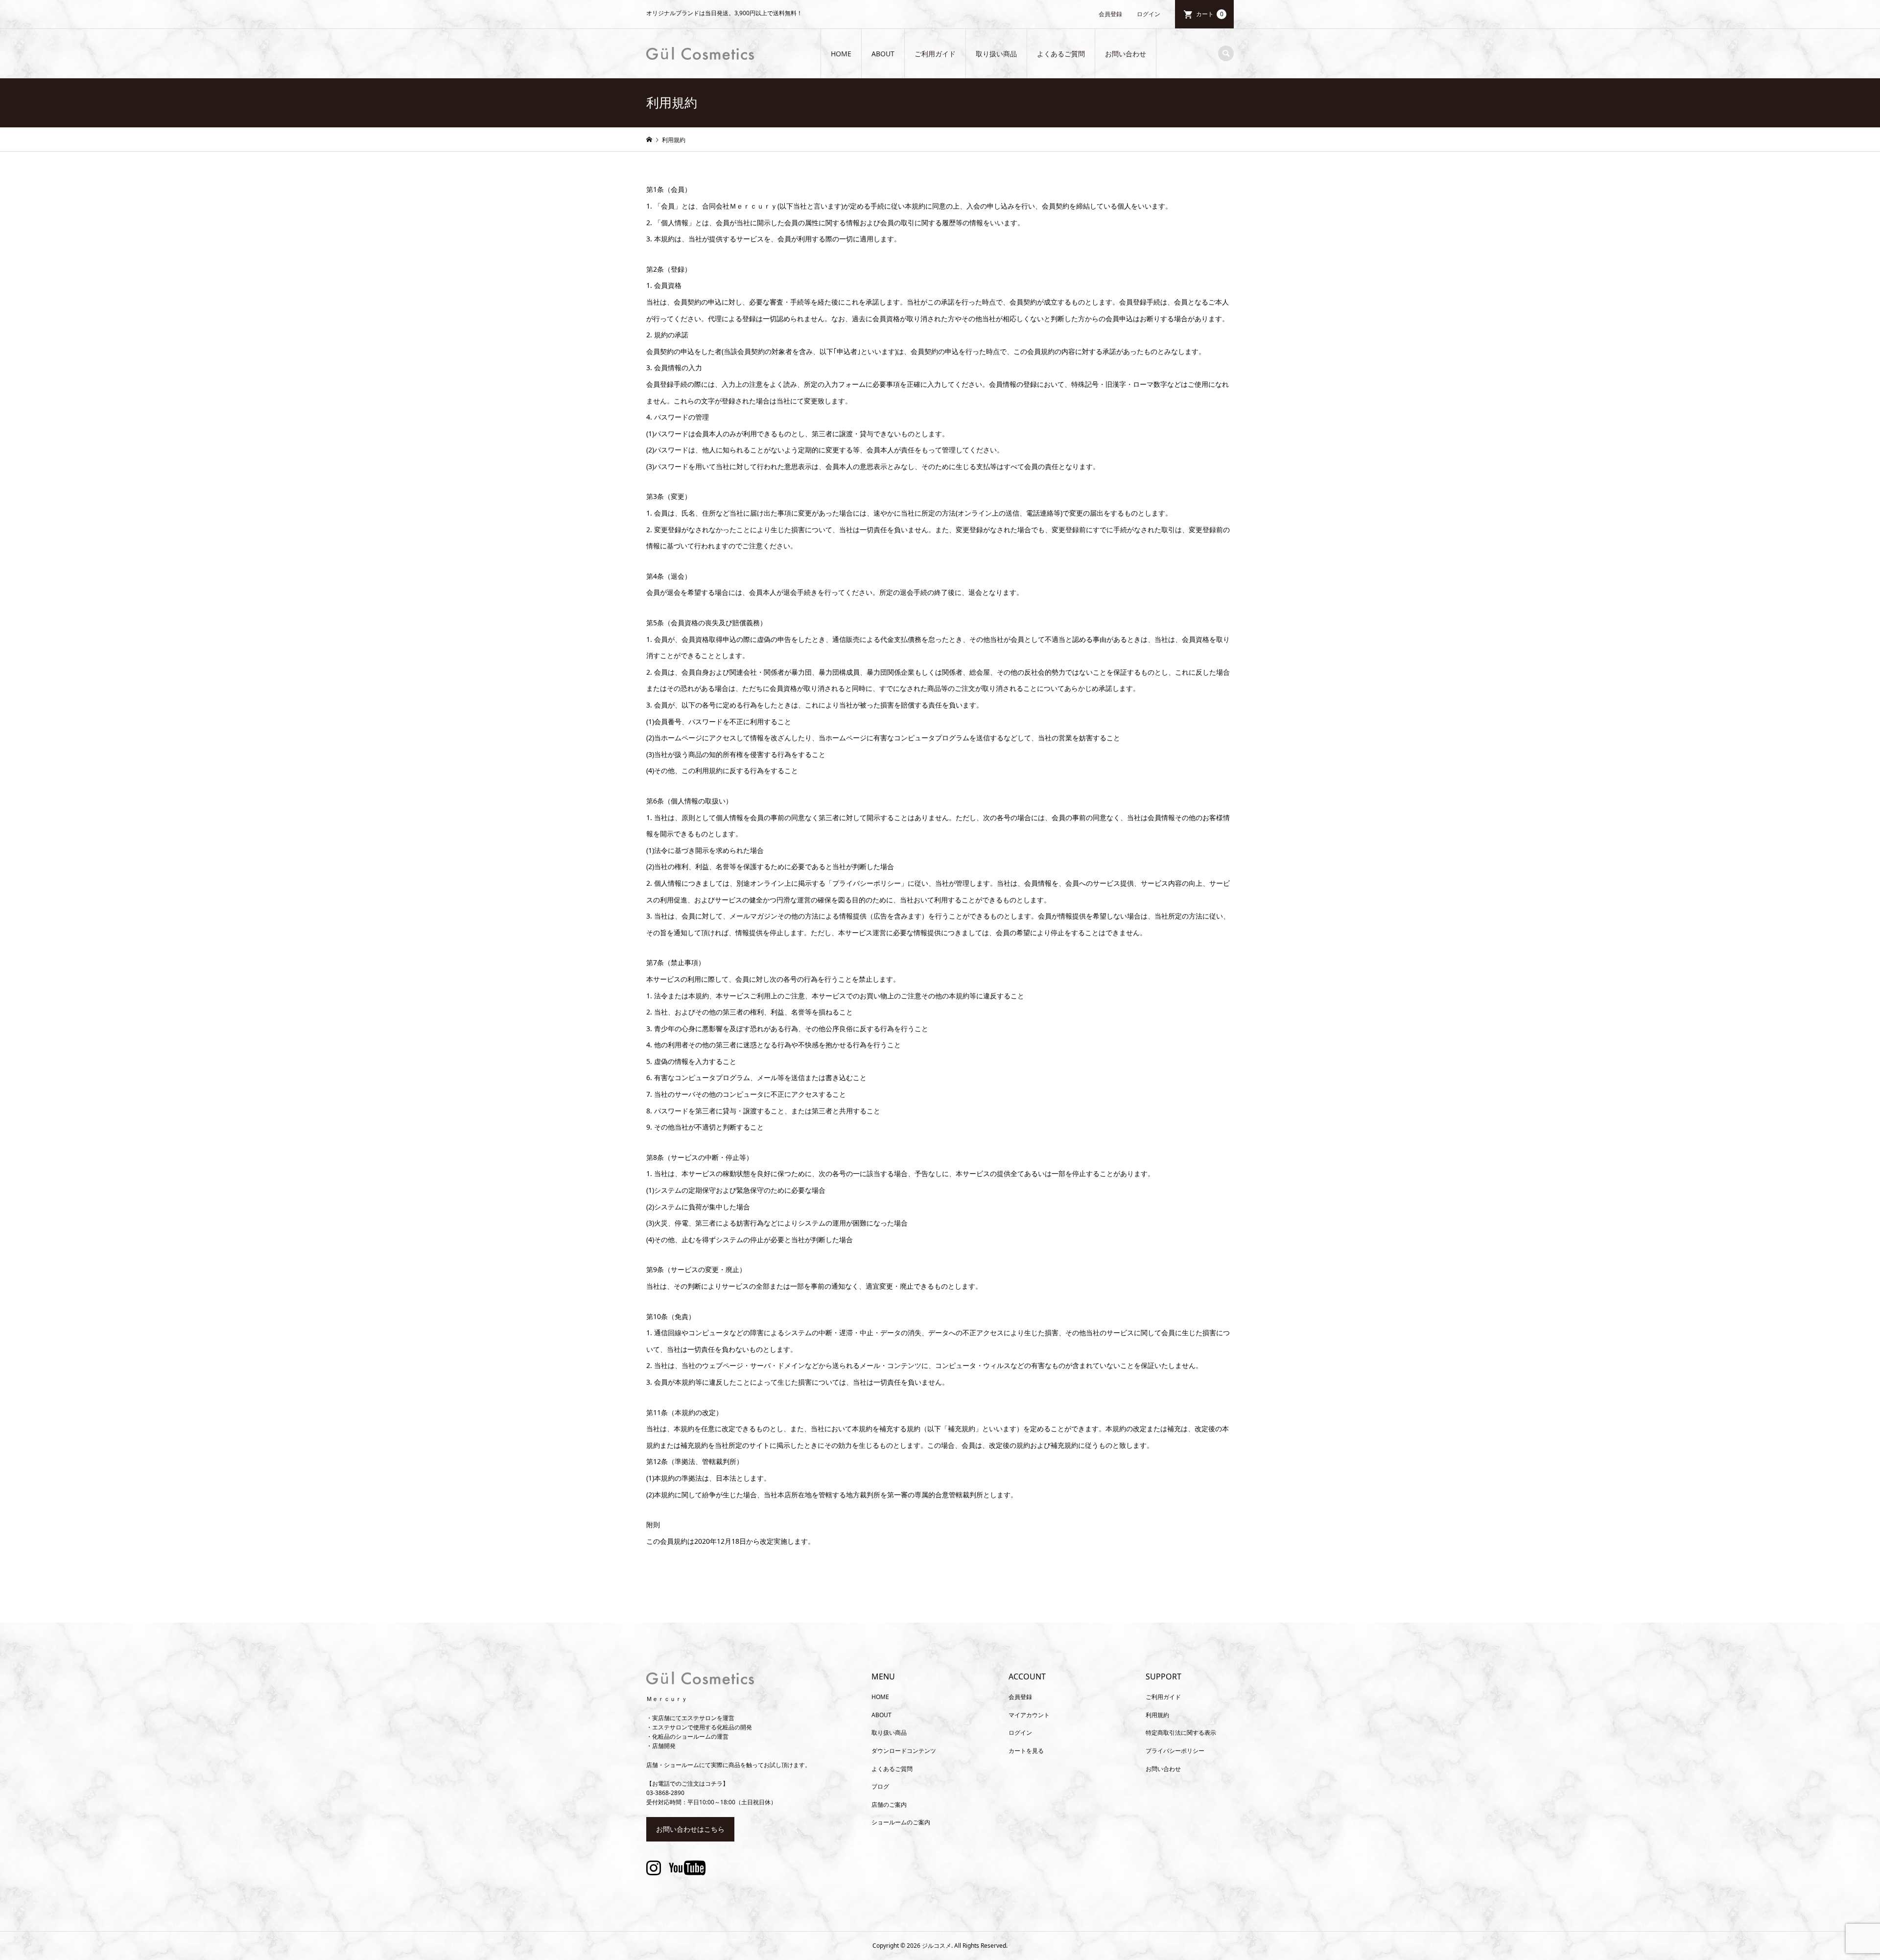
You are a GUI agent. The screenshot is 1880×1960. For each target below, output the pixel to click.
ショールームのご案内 (901, 1822)
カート (1210, 14)
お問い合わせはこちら (690, 1829)
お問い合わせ (1126, 54)
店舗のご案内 (889, 1805)
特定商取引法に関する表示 (1181, 1733)
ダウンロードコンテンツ (904, 1751)
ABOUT (883, 54)
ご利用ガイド (935, 54)
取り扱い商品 (996, 54)
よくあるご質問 (1061, 54)
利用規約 (1157, 1715)
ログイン (1149, 14)
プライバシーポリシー (1175, 1751)
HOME (841, 54)
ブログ (880, 1786)
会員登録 (1110, 14)
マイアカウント (1029, 1715)
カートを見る (1026, 1751)
